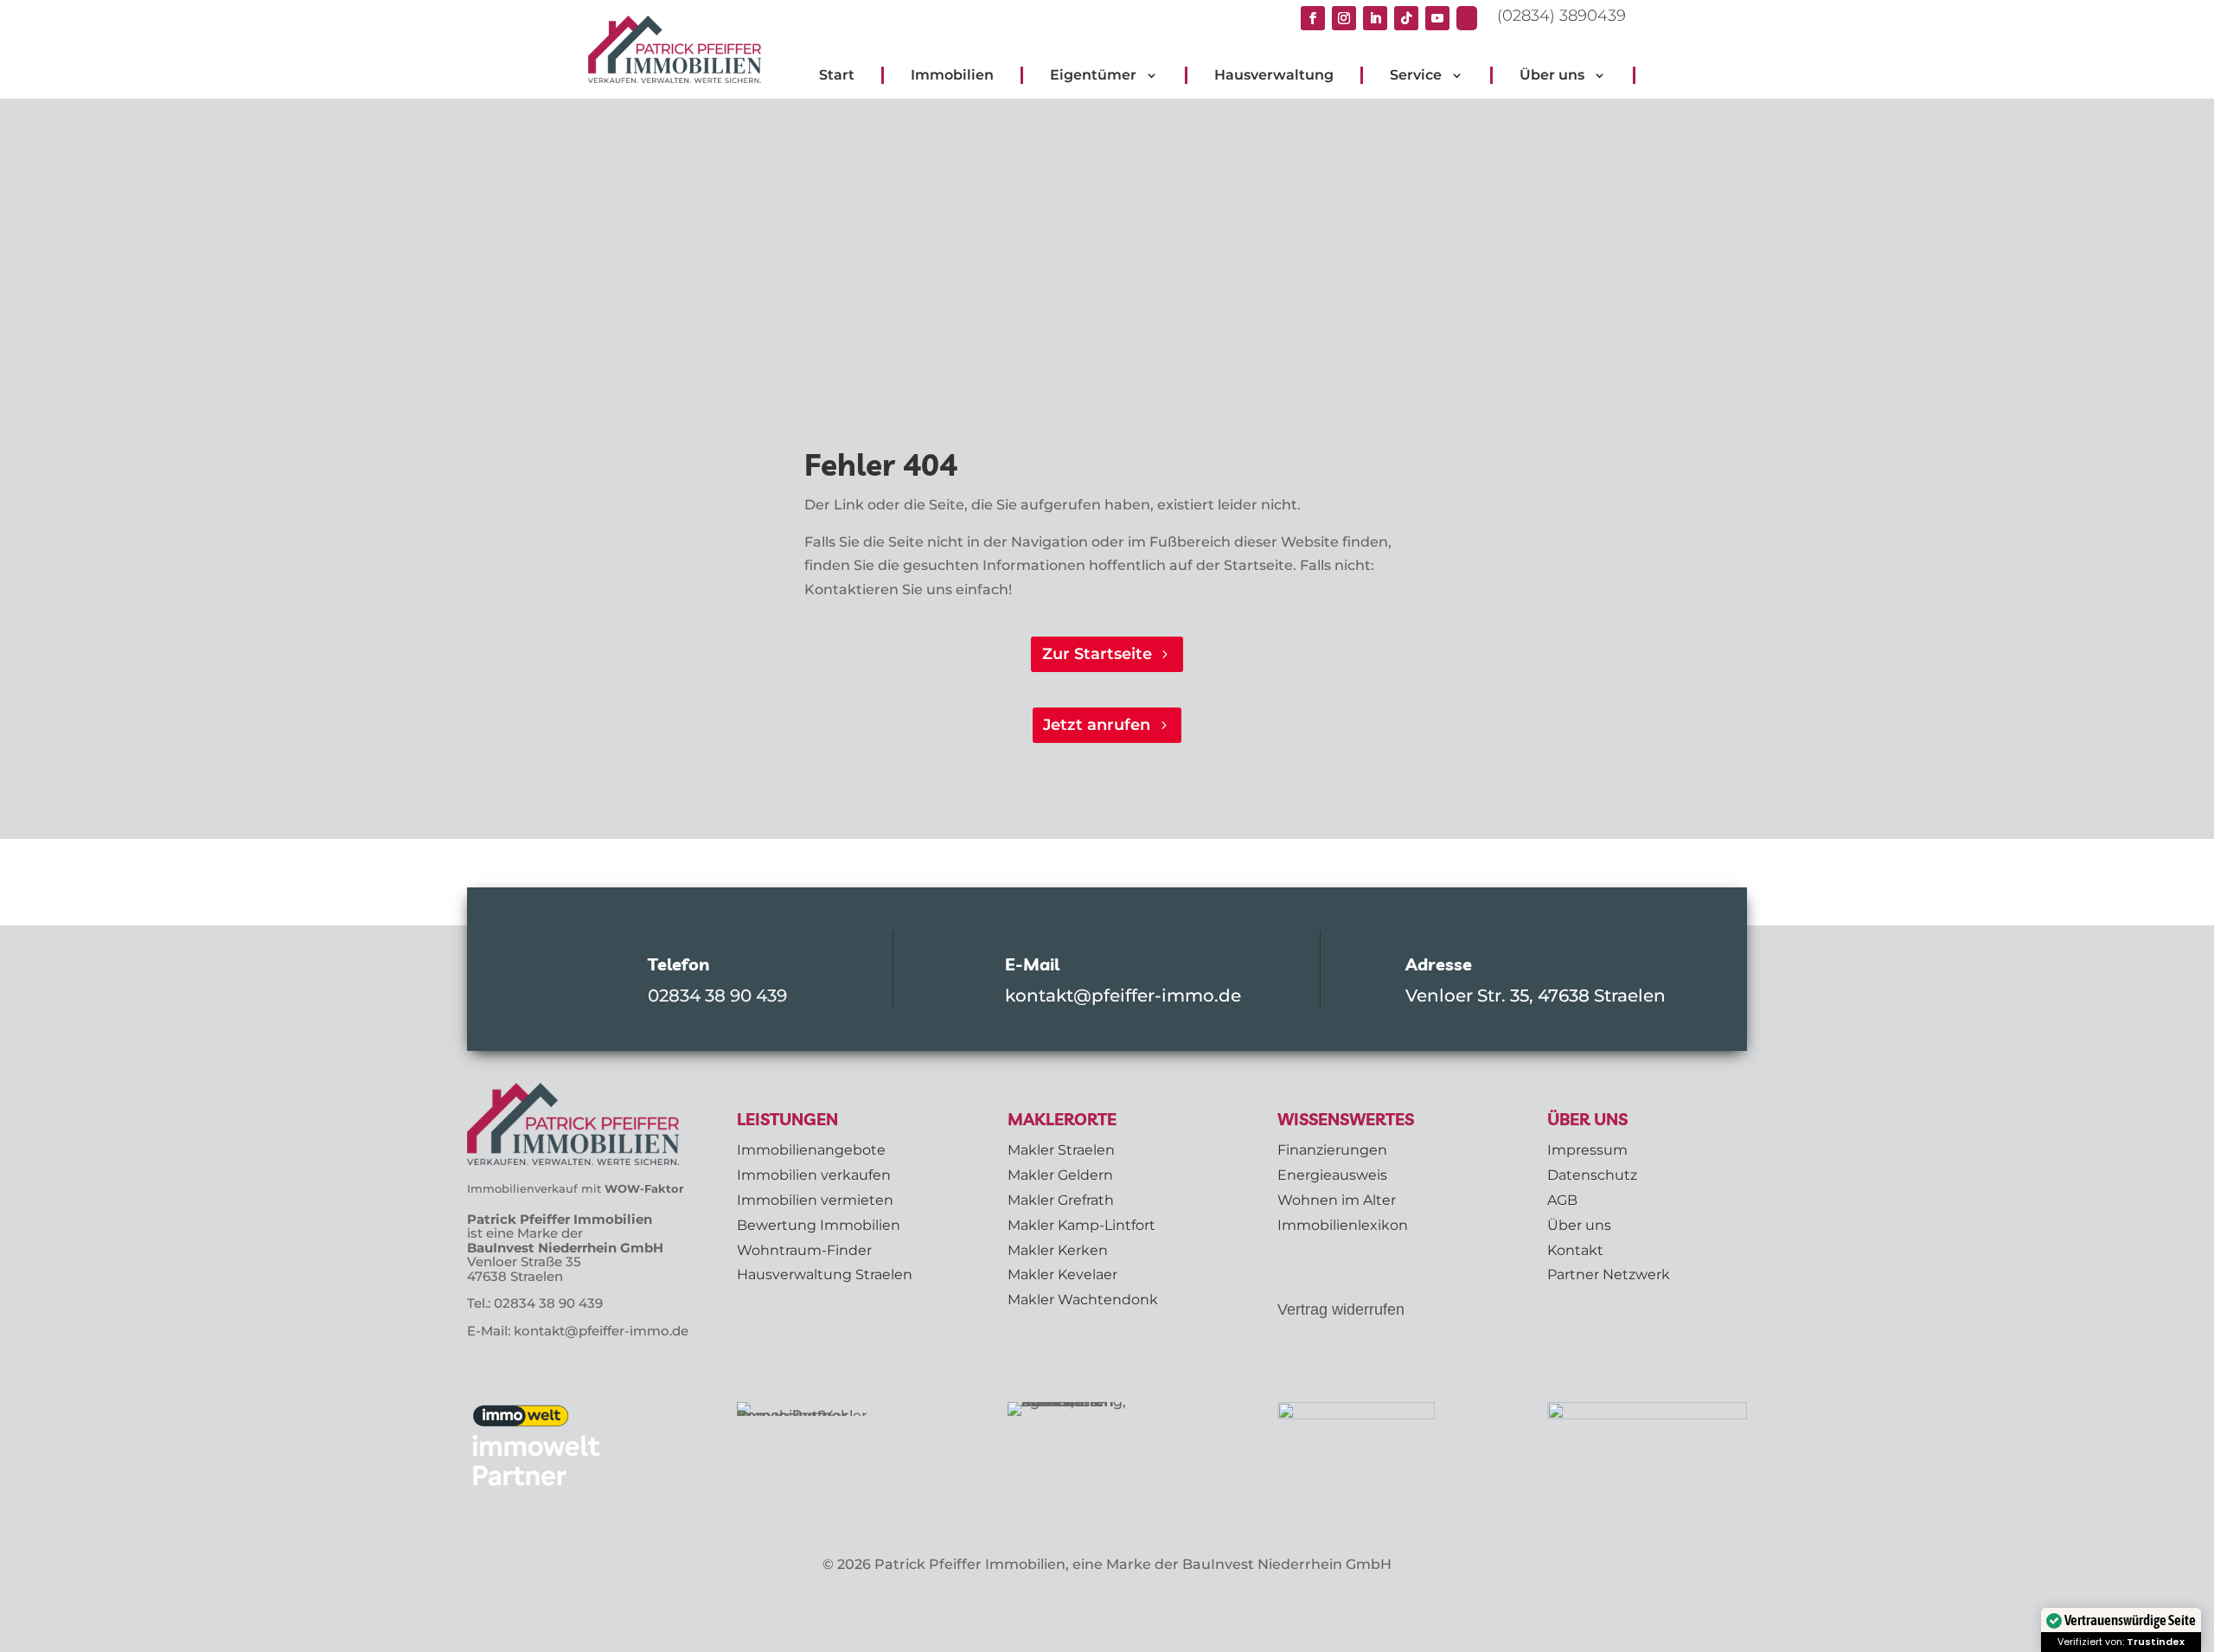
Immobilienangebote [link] (811, 1150)
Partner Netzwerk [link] (1609, 1274)
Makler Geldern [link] (1060, 1175)
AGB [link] (1562, 1200)
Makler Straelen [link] (1061, 1150)
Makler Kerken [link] (1058, 1250)
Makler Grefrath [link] (1061, 1200)
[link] (1470, 18)
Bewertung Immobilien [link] (819, 1225)
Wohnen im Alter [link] (1337, 1200)
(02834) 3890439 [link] (1561, 16)
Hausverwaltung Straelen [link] (825, 1274)
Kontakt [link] (1575, 1250)
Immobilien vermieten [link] (815, 1200)
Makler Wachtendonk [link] (1083, 1300)
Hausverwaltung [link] (1274, 75)
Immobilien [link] (952, 75)
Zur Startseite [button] (1097, 654)
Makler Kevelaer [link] (1062, 1274)
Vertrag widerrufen (1341, 1309)
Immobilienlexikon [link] (1343, 1225)
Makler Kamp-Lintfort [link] (1081, 1225)
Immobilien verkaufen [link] (814, 1175)
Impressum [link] (1587, 1150)
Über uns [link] (1552, 75)
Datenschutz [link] (1592, 1175)
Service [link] (1416, 75)
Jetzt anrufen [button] (1097, 725)
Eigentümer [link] (1093, 75)
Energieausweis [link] (1332, 1175)
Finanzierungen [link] (1332, 1150)
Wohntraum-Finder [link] (804, 1250)
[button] (1313, 18)
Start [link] (837, 75)
